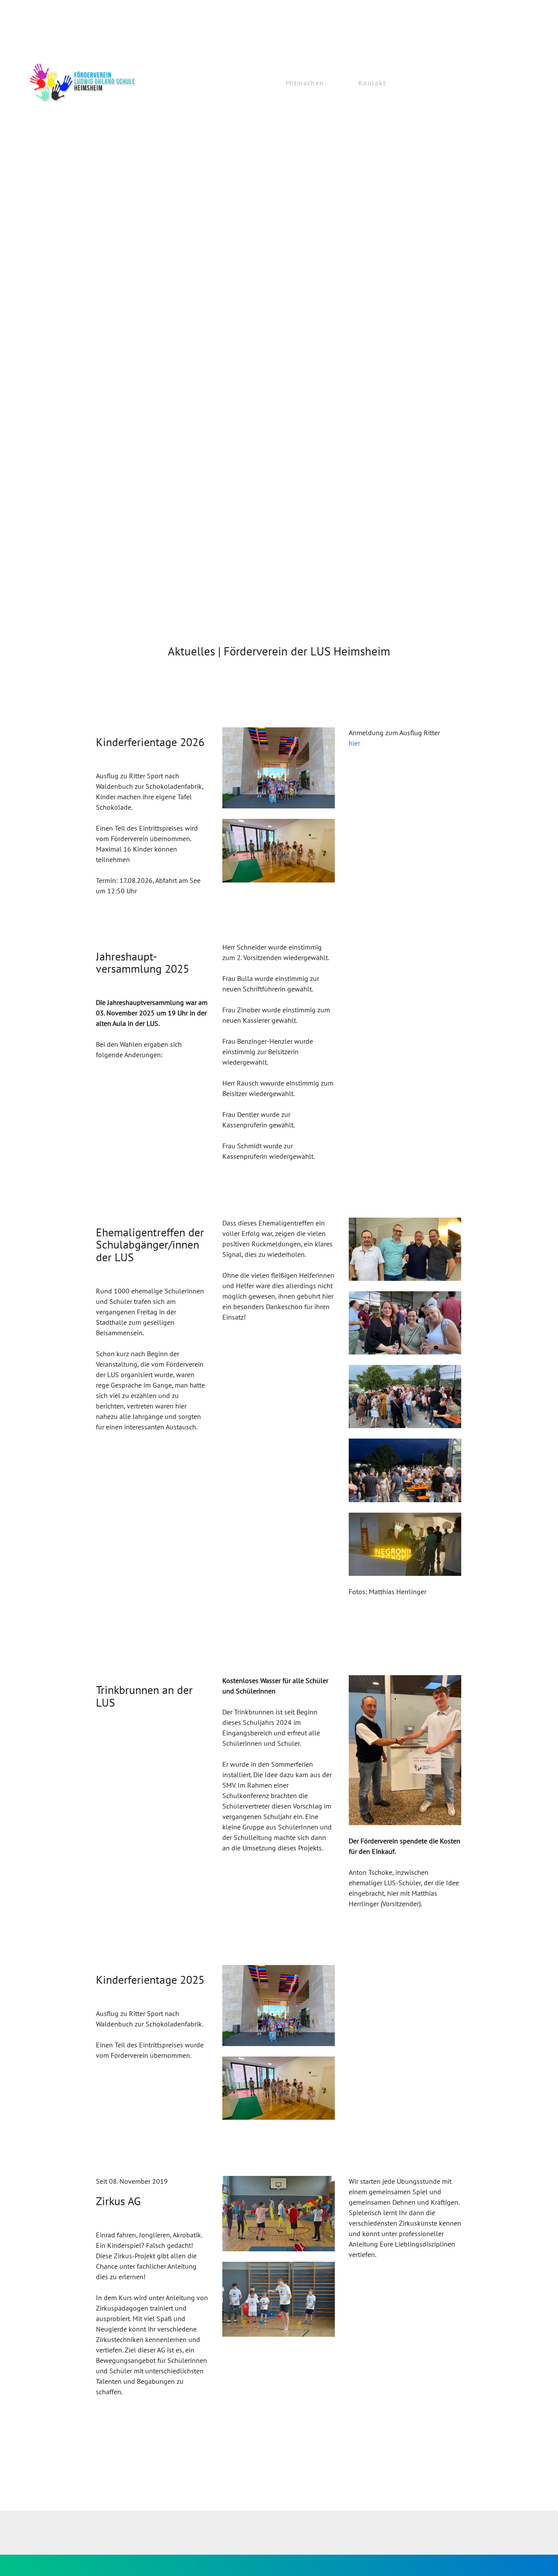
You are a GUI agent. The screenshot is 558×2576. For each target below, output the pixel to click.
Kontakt (372, 83)
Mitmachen (305, 83)
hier (354, 743)
